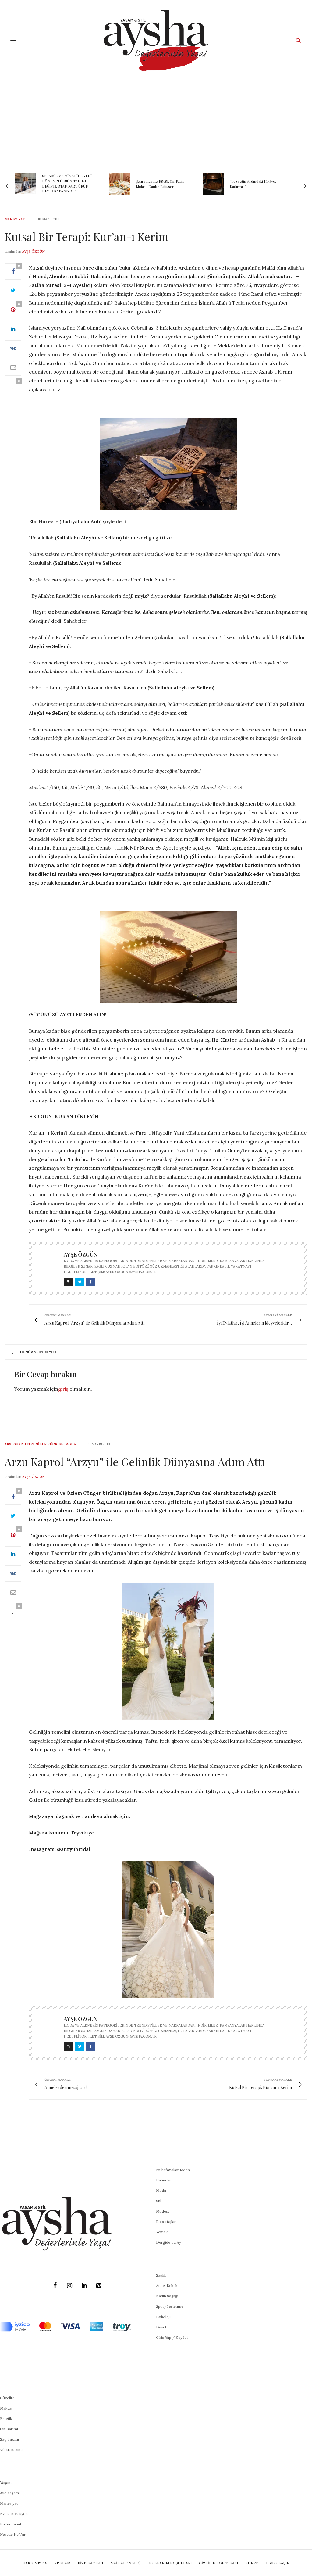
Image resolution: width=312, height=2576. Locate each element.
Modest (163, 2211)
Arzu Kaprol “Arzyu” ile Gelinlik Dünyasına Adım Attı (135, 1462)
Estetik (6, 2419)
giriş (63, 1389)
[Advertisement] (156, 127)
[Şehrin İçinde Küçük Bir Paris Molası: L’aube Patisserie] (26, 184)
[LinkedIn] (84, 2286)
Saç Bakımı (9, 2439)
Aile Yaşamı (10, 2493)
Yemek (162, 2232)
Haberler (164, 2180)
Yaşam (6, 2483)
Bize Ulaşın (278, 2563)
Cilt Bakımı (9, 2429)
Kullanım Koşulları (170, 2563)
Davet (161, 2327)
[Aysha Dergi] (156, 41)
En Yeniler (36, 1444)
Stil (159, 2201)
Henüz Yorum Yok (38, 1352)
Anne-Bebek (167, 2286)
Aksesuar (14, 1444)
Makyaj (6, 2408)
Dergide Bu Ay (168, 2242)
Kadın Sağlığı (167, 2296)
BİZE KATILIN (90, 2563)
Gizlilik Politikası (218, 2563)
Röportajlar (166, 2222)
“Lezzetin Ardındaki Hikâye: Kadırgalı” (159, 184)
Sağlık (161, 2275)
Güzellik (7, 2398)
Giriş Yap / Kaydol (172, 2337)
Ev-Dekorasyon (14, 2514)
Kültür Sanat (11, 2524)
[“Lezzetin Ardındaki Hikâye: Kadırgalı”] (120, 184)
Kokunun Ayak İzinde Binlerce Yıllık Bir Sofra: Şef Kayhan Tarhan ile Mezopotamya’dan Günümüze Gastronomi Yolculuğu (258, 183)
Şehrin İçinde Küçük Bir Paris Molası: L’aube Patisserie (66, 184)
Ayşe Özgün (34, 252)
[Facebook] (55, 2286)
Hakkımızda (35, 2563)
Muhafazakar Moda (173, 2170)
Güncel (56, 1444)
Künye (252, 2563)
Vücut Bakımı (11, 2450)
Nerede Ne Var (13, 2534)
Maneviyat (15, 219)
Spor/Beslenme (170, 2306)
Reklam (62, 2563)
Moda (71, 1444)
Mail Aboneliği (126, 2563)
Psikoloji (163, 2317)
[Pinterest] (99, 2286)
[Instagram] (69, 2286)
